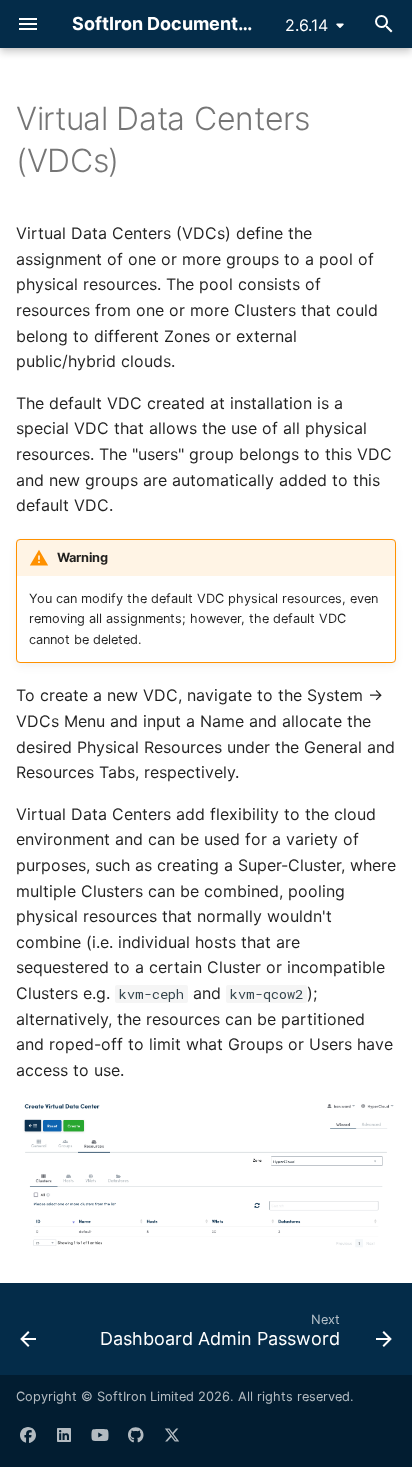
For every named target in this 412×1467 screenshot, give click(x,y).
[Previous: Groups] (28, 1335)
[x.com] (172, 1435)
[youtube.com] (100, 1435)
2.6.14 (306, 25)
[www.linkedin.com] (64, 1435)
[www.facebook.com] (28, 1435)
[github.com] (136, 1435)
